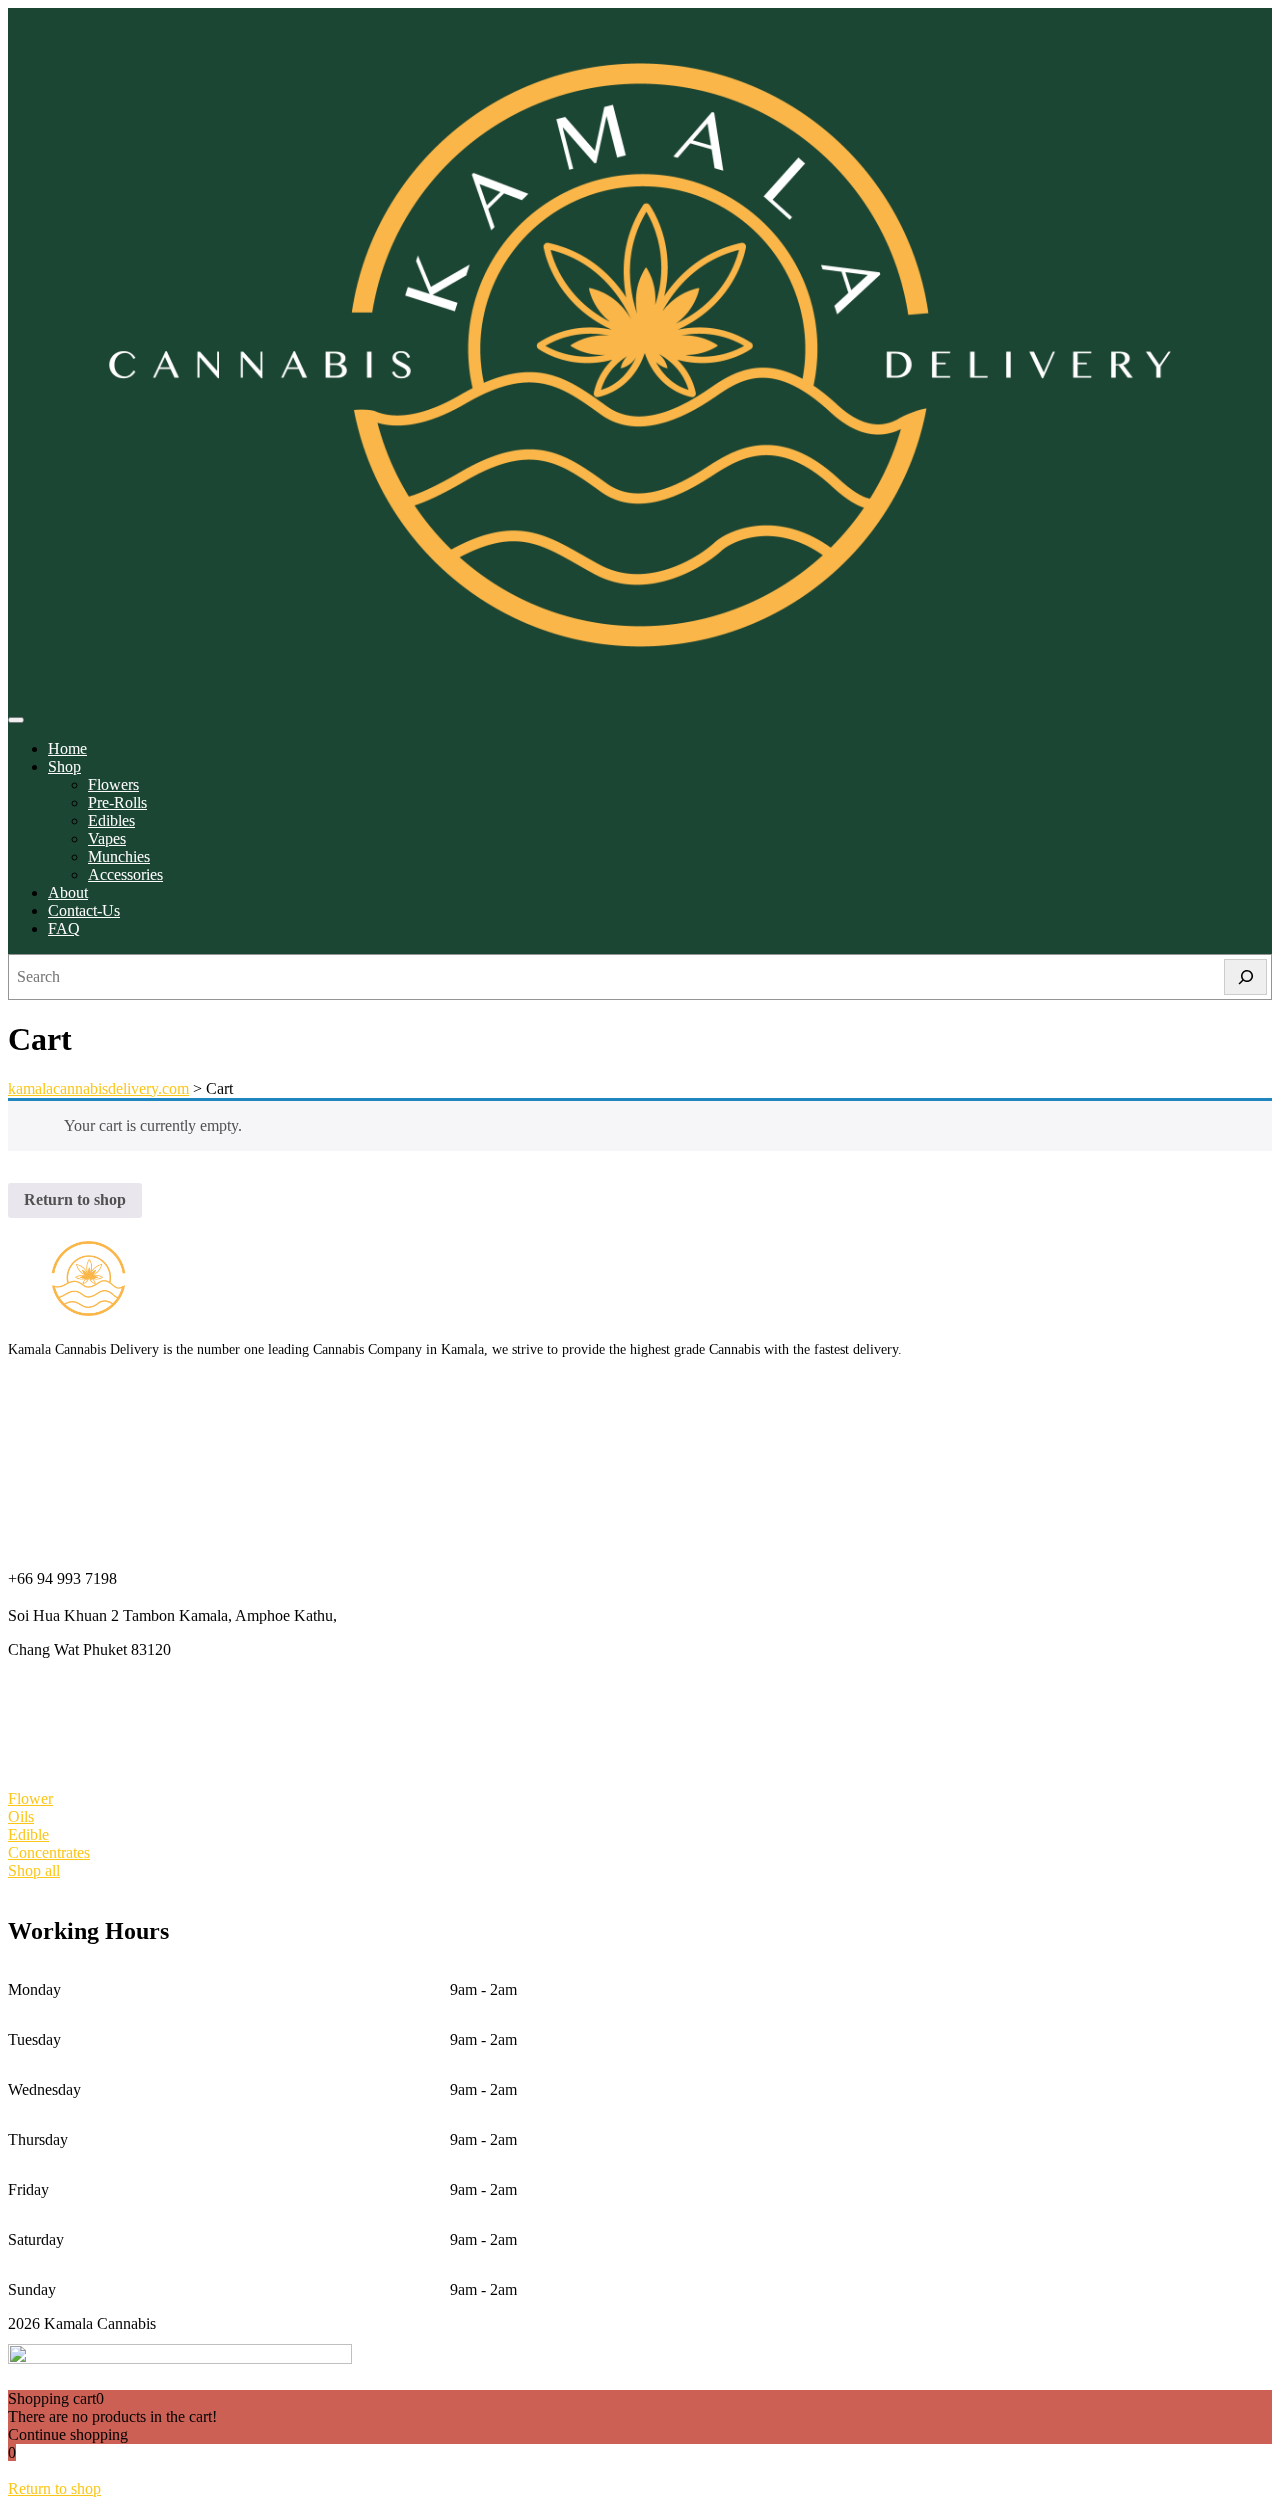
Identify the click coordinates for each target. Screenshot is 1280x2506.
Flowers (113, 784)
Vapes (107, 838)
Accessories (125, 874)
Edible (28, 1834)
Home (67, 748)
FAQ (64, 928)
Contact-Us (84, 910)
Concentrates (49, 1852)
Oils (21, 1816)
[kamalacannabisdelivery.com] (640, 696)
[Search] (1245, 977)
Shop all (34, 1870)
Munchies (119, 856)
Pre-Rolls (117, 802)
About (68, 892)
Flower (30, 1798)
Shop (64, 766)
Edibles (111, 820)
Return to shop (75, 1199)
